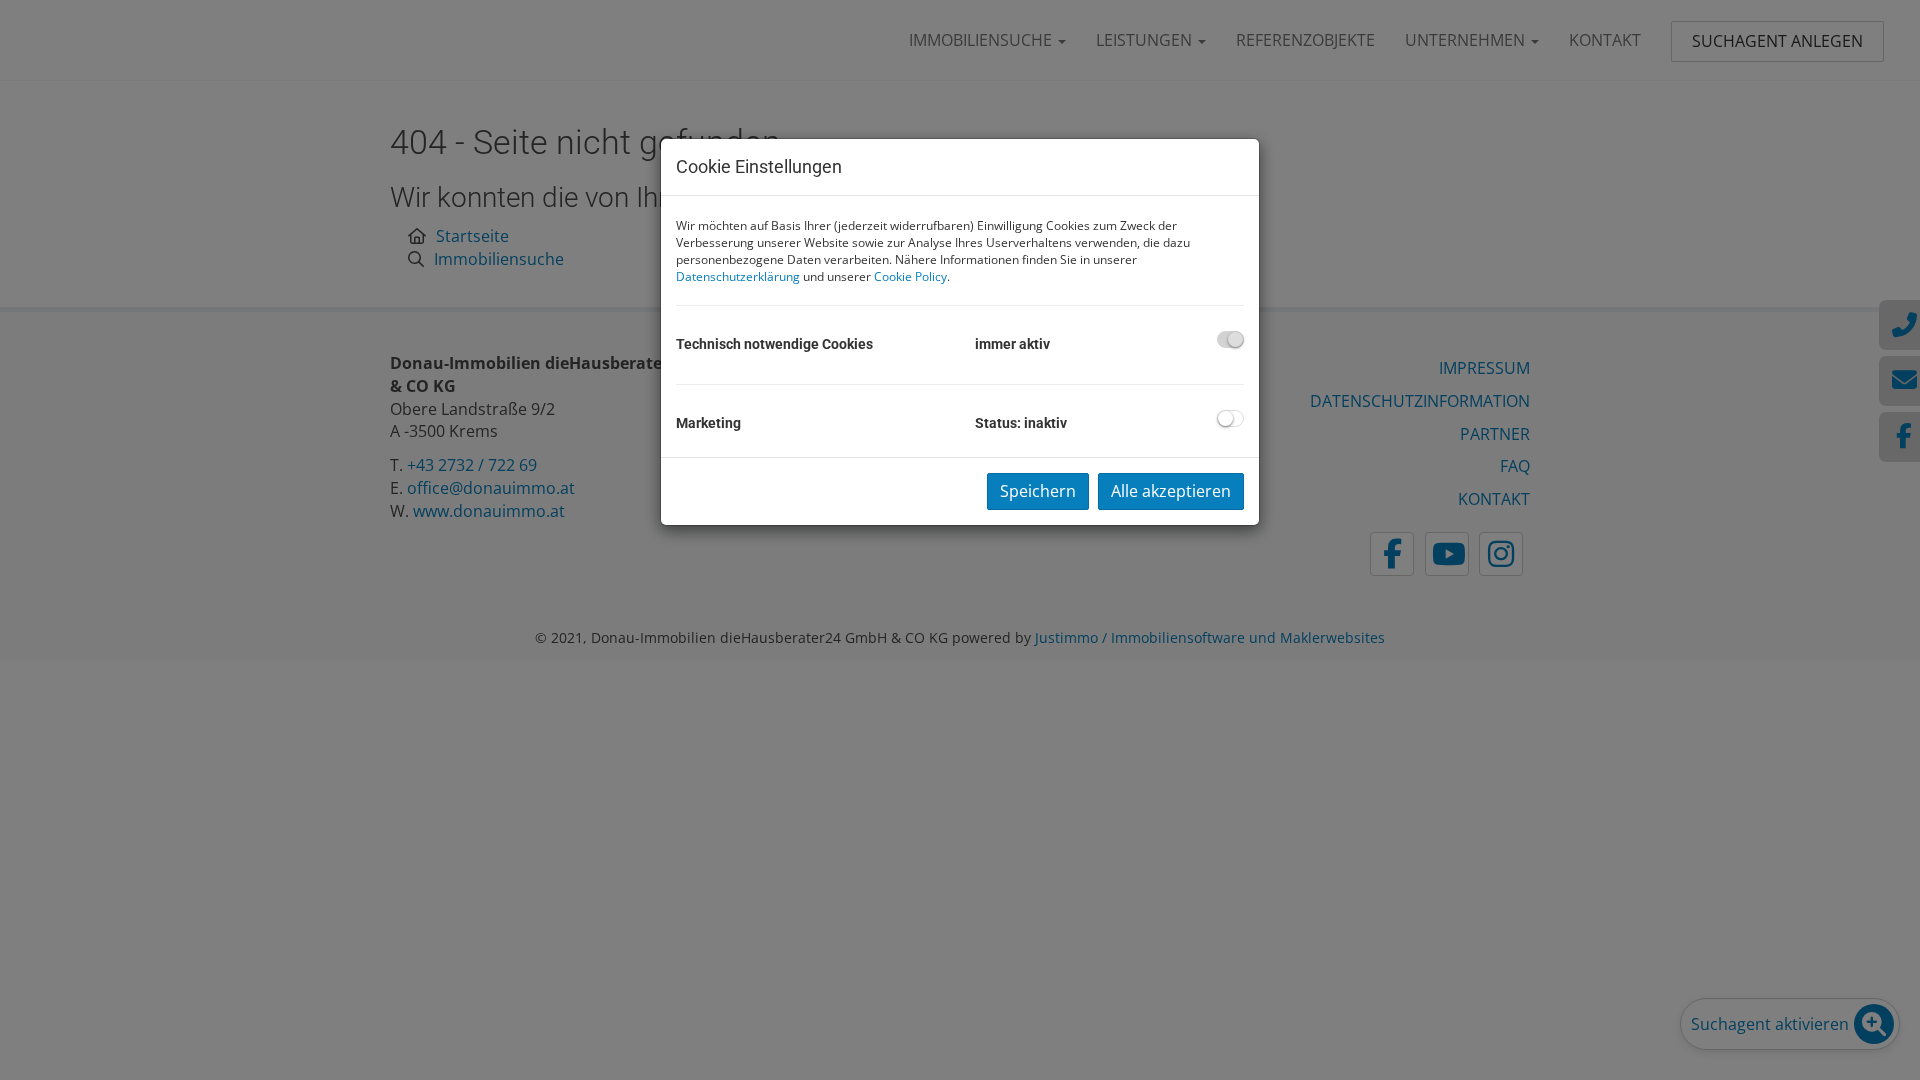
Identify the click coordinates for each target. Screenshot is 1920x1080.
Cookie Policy (910, 276)
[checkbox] (1230, 339)
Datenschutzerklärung (738, 276)
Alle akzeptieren (1171, 491)
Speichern (1038, 491)
